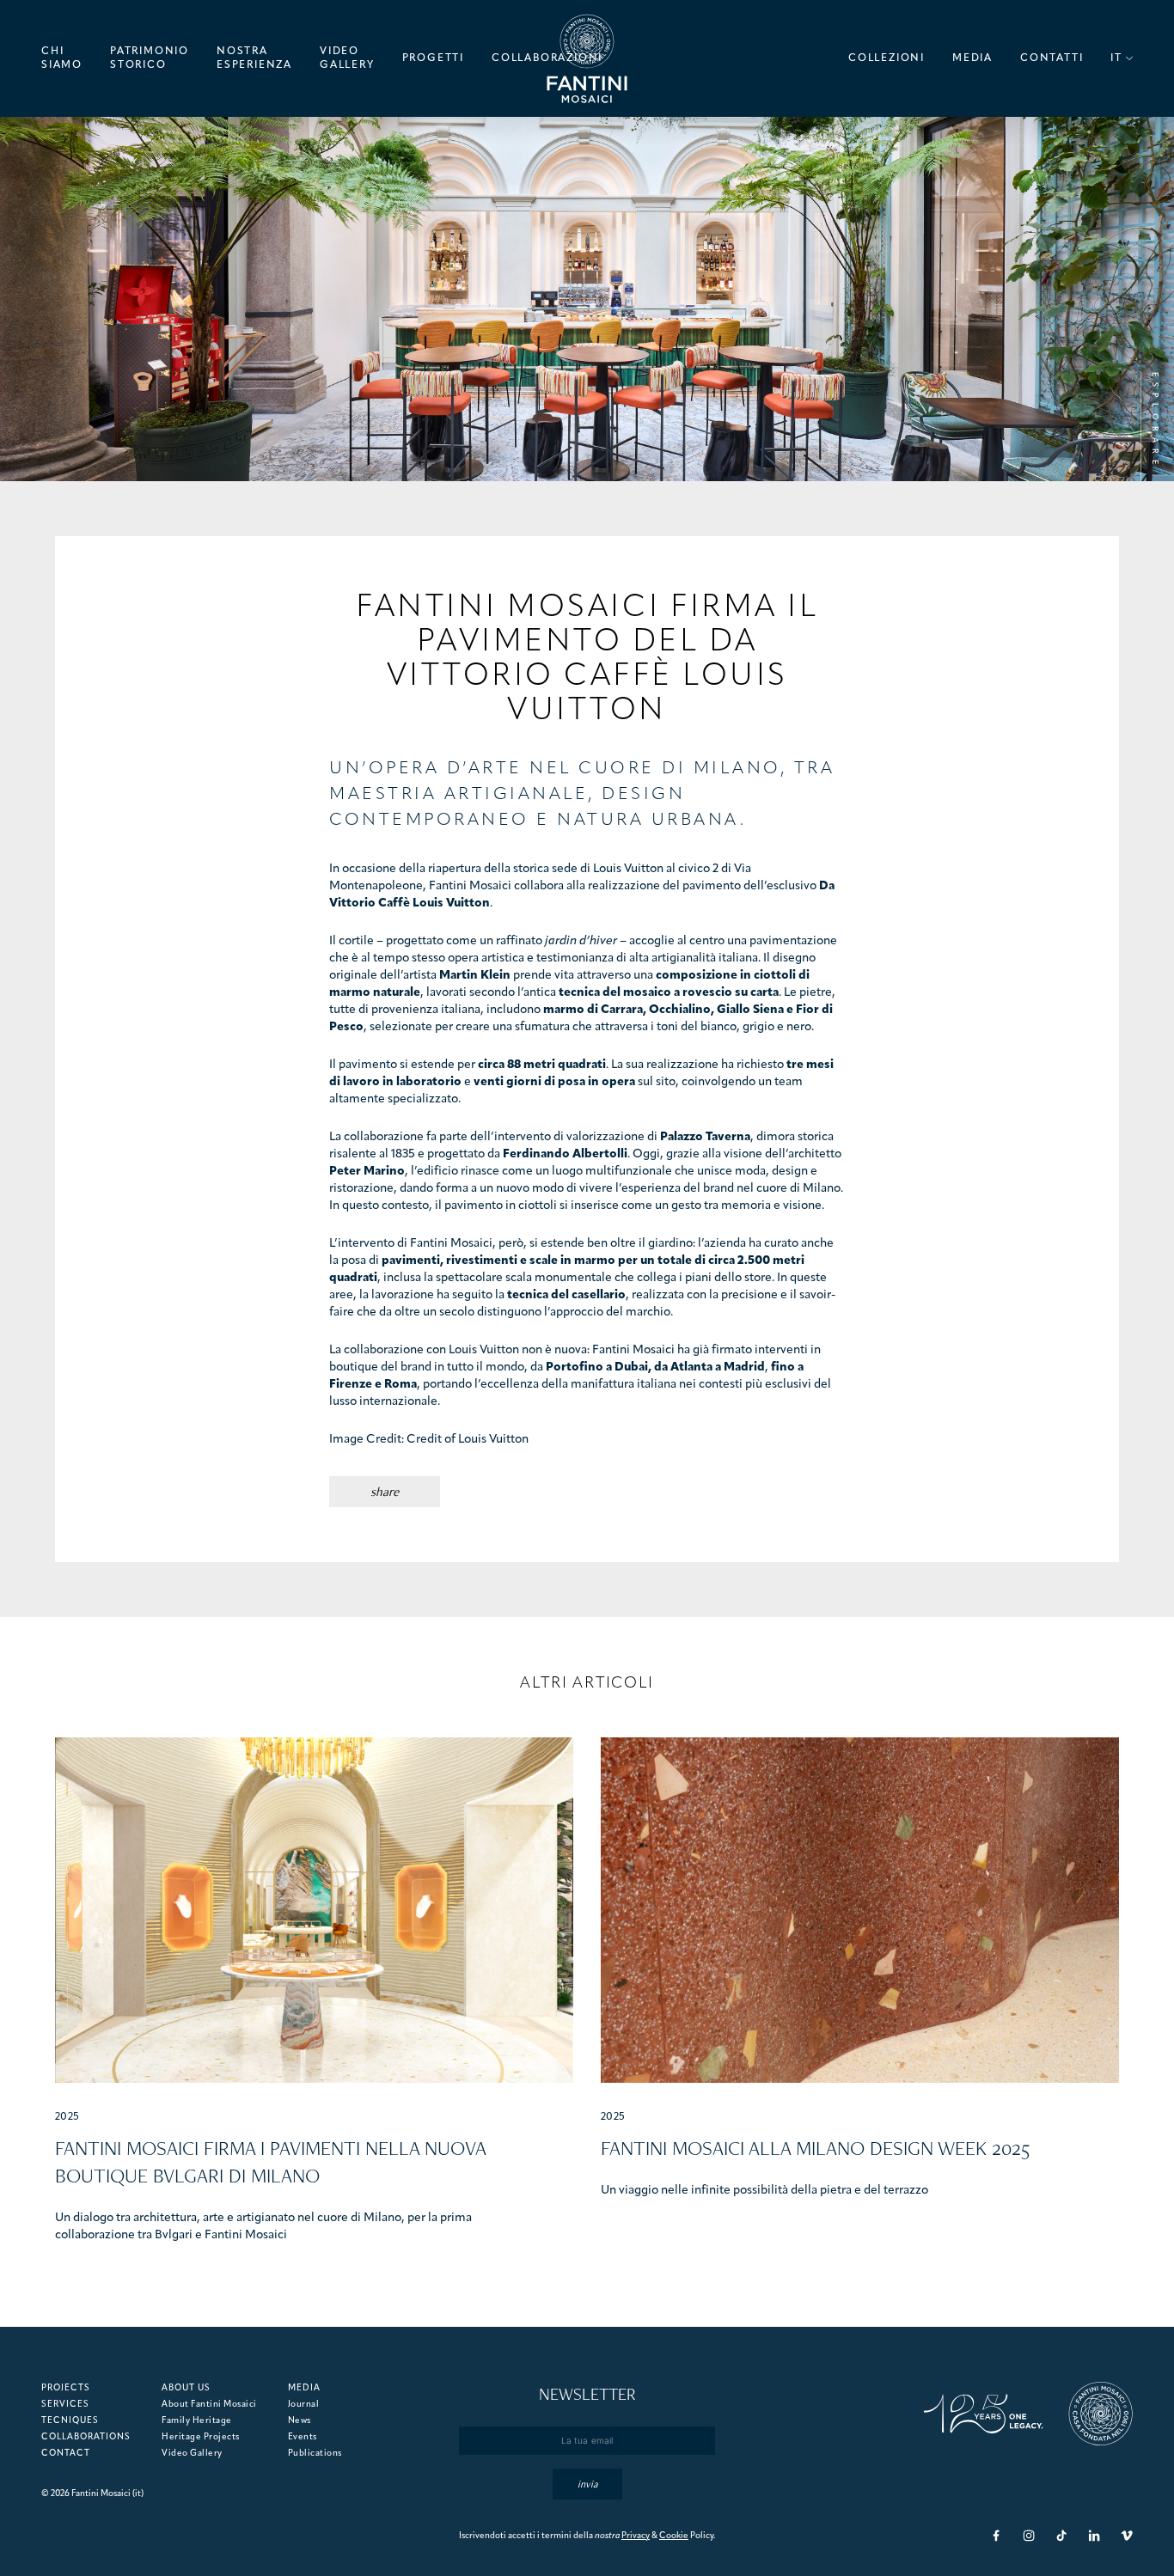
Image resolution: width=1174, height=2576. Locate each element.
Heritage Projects (201, 2437)
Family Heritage (197, 2421)
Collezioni (887, 58)
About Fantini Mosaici (209, 2405)
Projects (66, 2388)
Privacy (636, 2536)
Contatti (1052, 58)
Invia (587, 2484)
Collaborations (86, 2437)
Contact (66, 2454)
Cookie (674, 2536)
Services (65, 2405)
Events (303, 2437)
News (300, 2421)
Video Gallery (192, 2454)
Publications (315, 2454)
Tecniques (70, 2421)
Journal (304, 2405)
